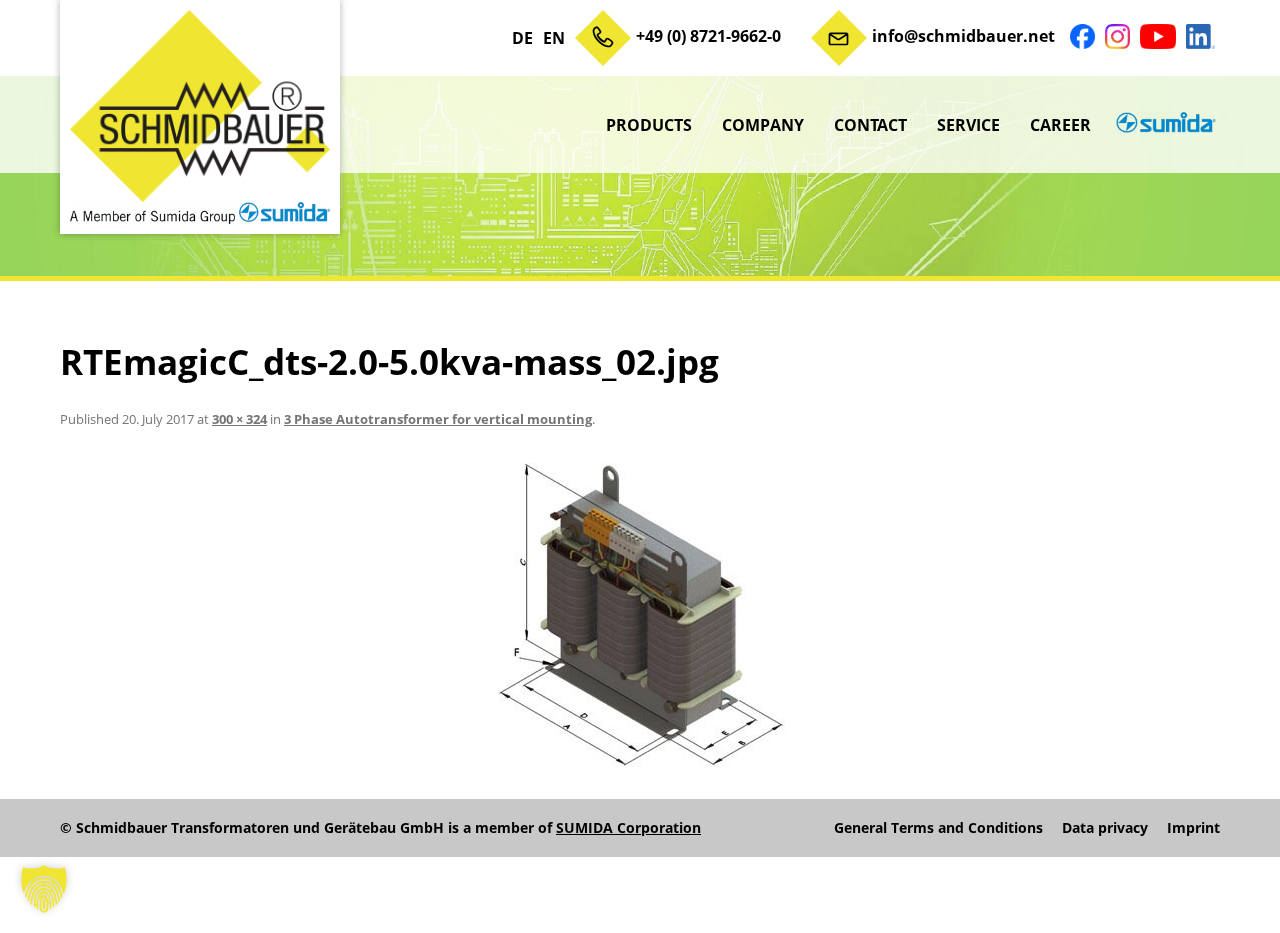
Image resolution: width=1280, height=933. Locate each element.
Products (649, 125)
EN (554, 38)
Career (1060, 125)
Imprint (1193, 828)
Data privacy (1105, 828)
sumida (1163, 125)
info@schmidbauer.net (963, 36)
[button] (44, 889)
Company (763, 125)
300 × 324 (239, 419)
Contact (870, 125)
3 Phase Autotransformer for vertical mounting (438, 419)
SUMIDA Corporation (628, 827)
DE (522, 38)
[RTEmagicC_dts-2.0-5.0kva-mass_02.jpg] (640, 617)
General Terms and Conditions (938, 828)
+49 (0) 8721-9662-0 (708, 36)
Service (968, 125)
